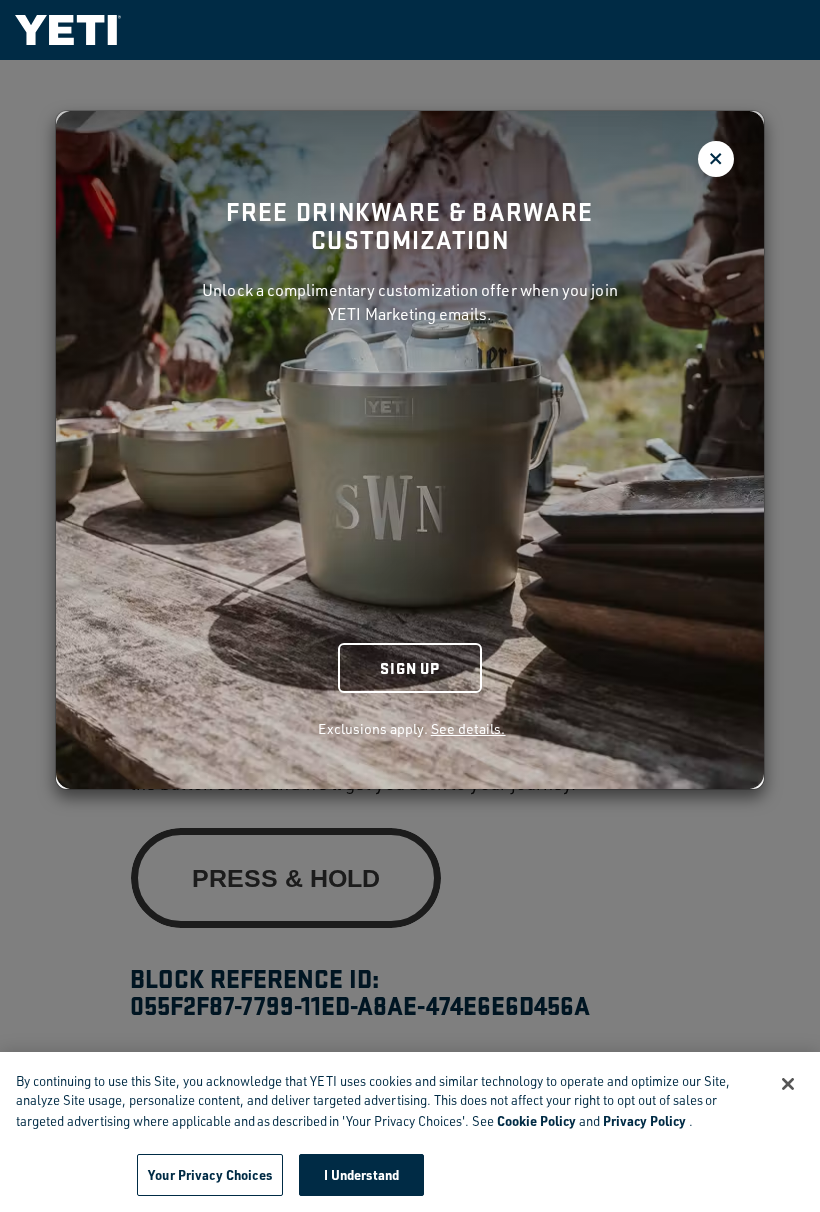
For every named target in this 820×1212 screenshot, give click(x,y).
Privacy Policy (644, 1120)
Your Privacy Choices (210, 1174)
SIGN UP (410, 667)
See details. (468, 728)
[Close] (788, 1084)
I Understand (362, 1174)
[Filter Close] (716, 159)
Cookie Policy (536, 1120)
